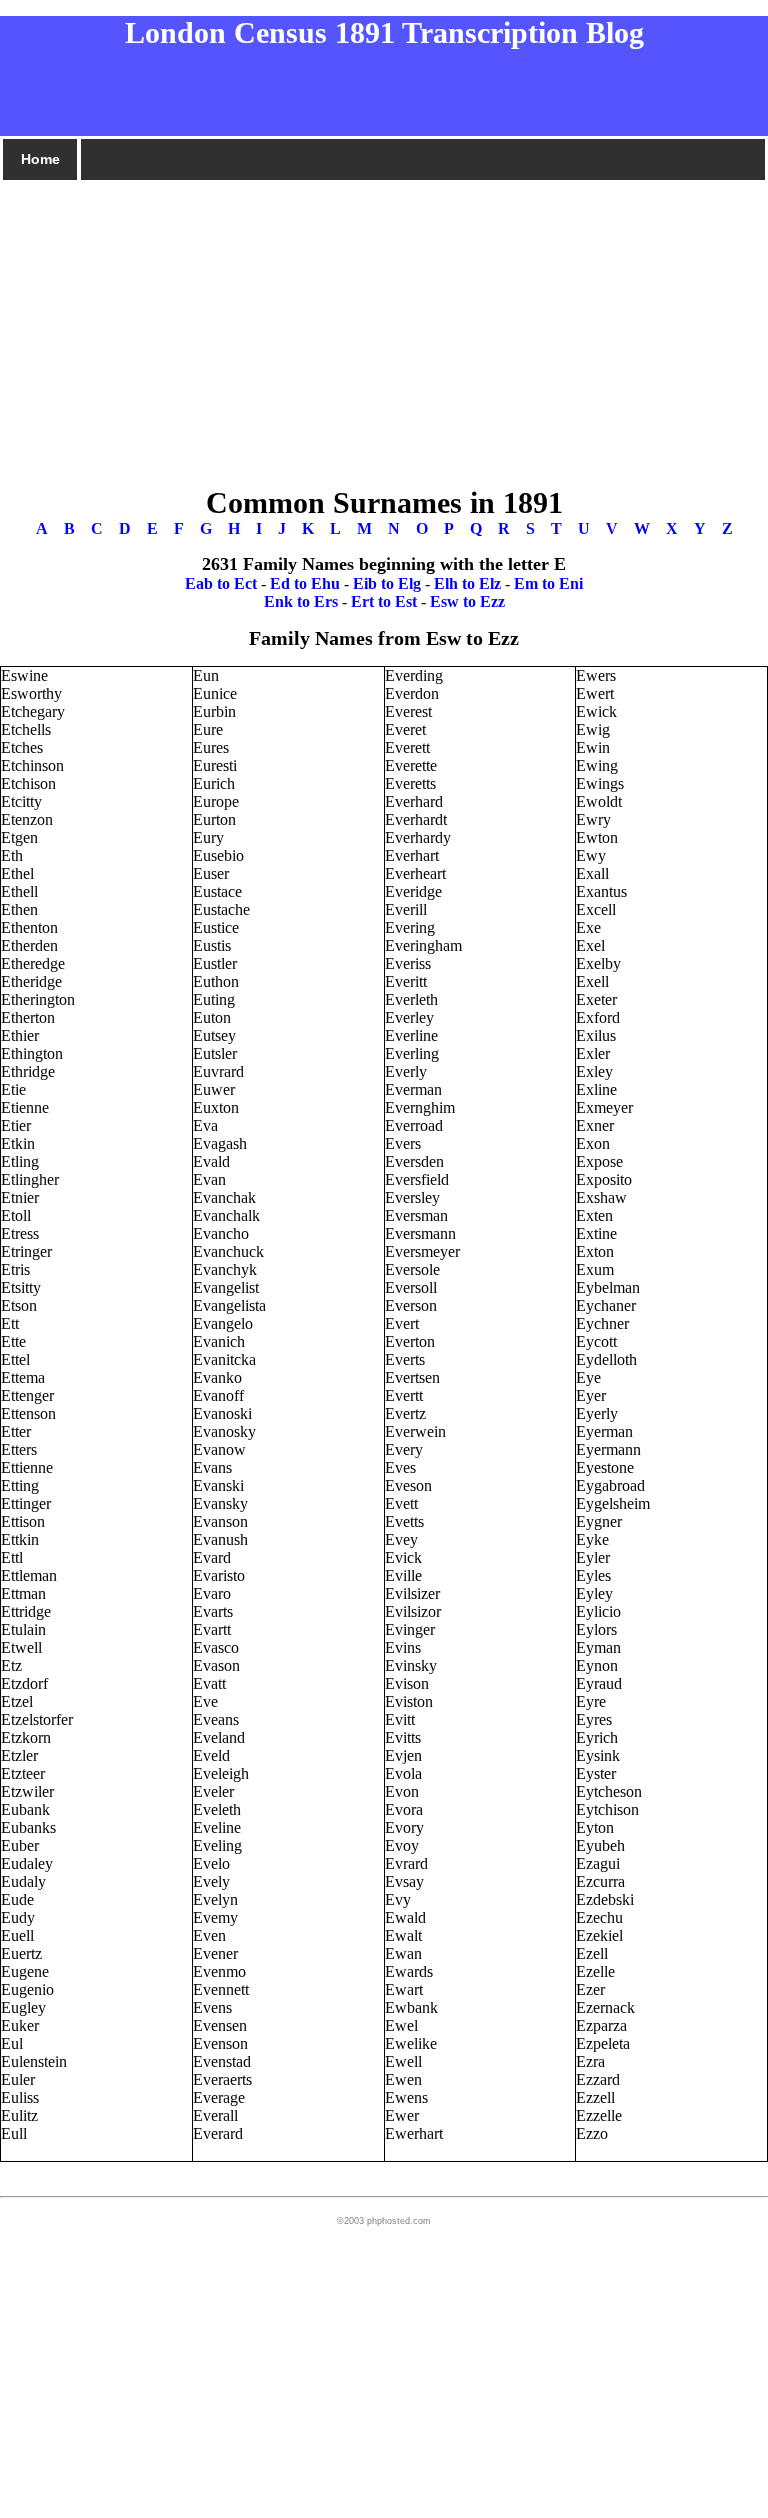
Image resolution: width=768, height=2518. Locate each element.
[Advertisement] (384, 323)
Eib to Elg (387, 583)
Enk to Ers (301, 601)
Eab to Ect (221, 583)
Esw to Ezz (467, 601)
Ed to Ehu (305, 583)
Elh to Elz (467, 583)
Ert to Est (384, 601)
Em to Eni (548, 583)
